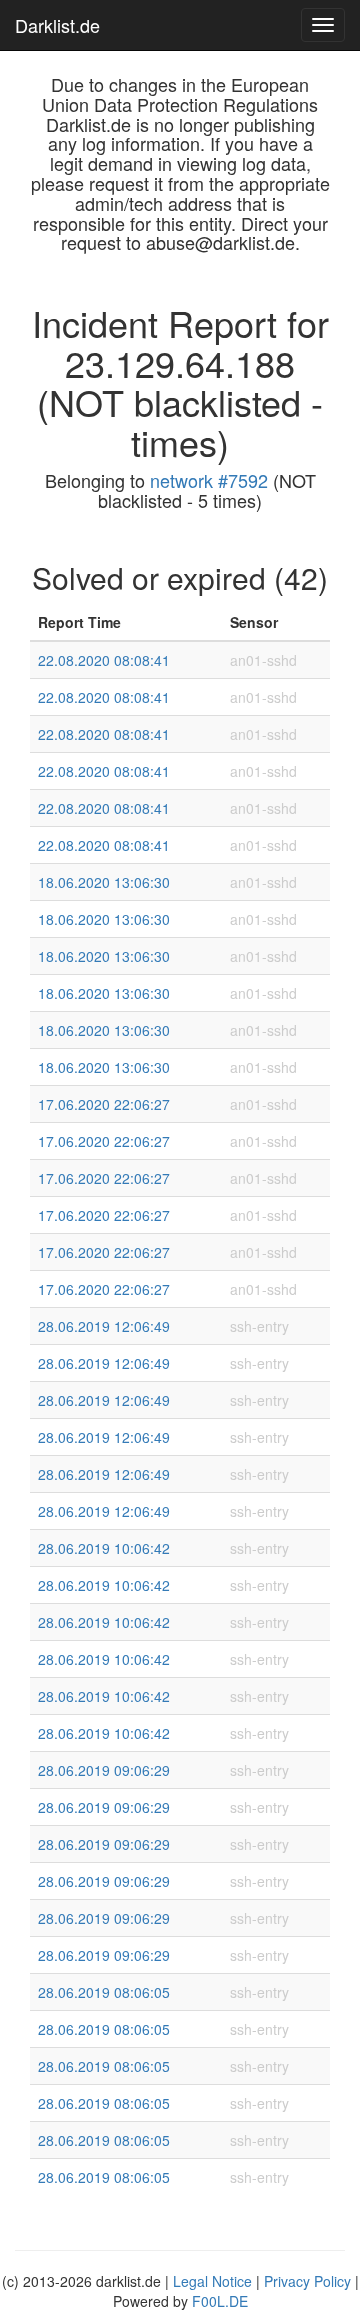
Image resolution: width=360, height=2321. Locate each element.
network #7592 (209, 480)
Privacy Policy (307, 2281)
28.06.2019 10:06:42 (104, 1548)
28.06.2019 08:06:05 (104, 1992)
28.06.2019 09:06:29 (104, 1770)
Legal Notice (212, 2281)
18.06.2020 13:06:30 (104, 882)
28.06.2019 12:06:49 (104, 1326)
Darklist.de (57, 25)
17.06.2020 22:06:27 (104, 1104)
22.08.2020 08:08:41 (104, 660)
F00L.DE (220, 2301)
